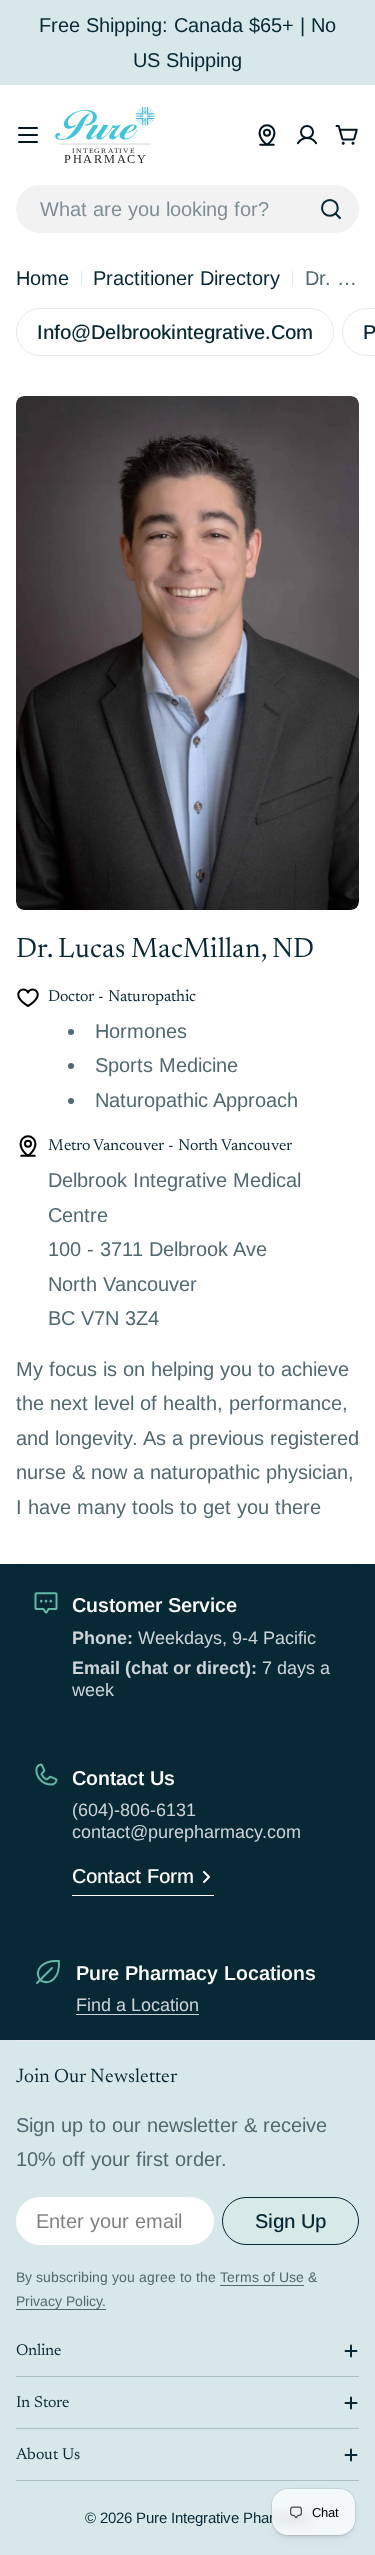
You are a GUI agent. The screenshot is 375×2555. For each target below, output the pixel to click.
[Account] (307, 135)
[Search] (331, 209)
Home (42, 278)
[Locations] (267, 135)
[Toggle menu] (28, 135)
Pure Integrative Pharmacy (223, 2517)
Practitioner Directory (186, 278)
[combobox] (187, 209)
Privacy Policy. (61, 2301)
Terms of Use (262, 2277)
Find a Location (137, 2005)
